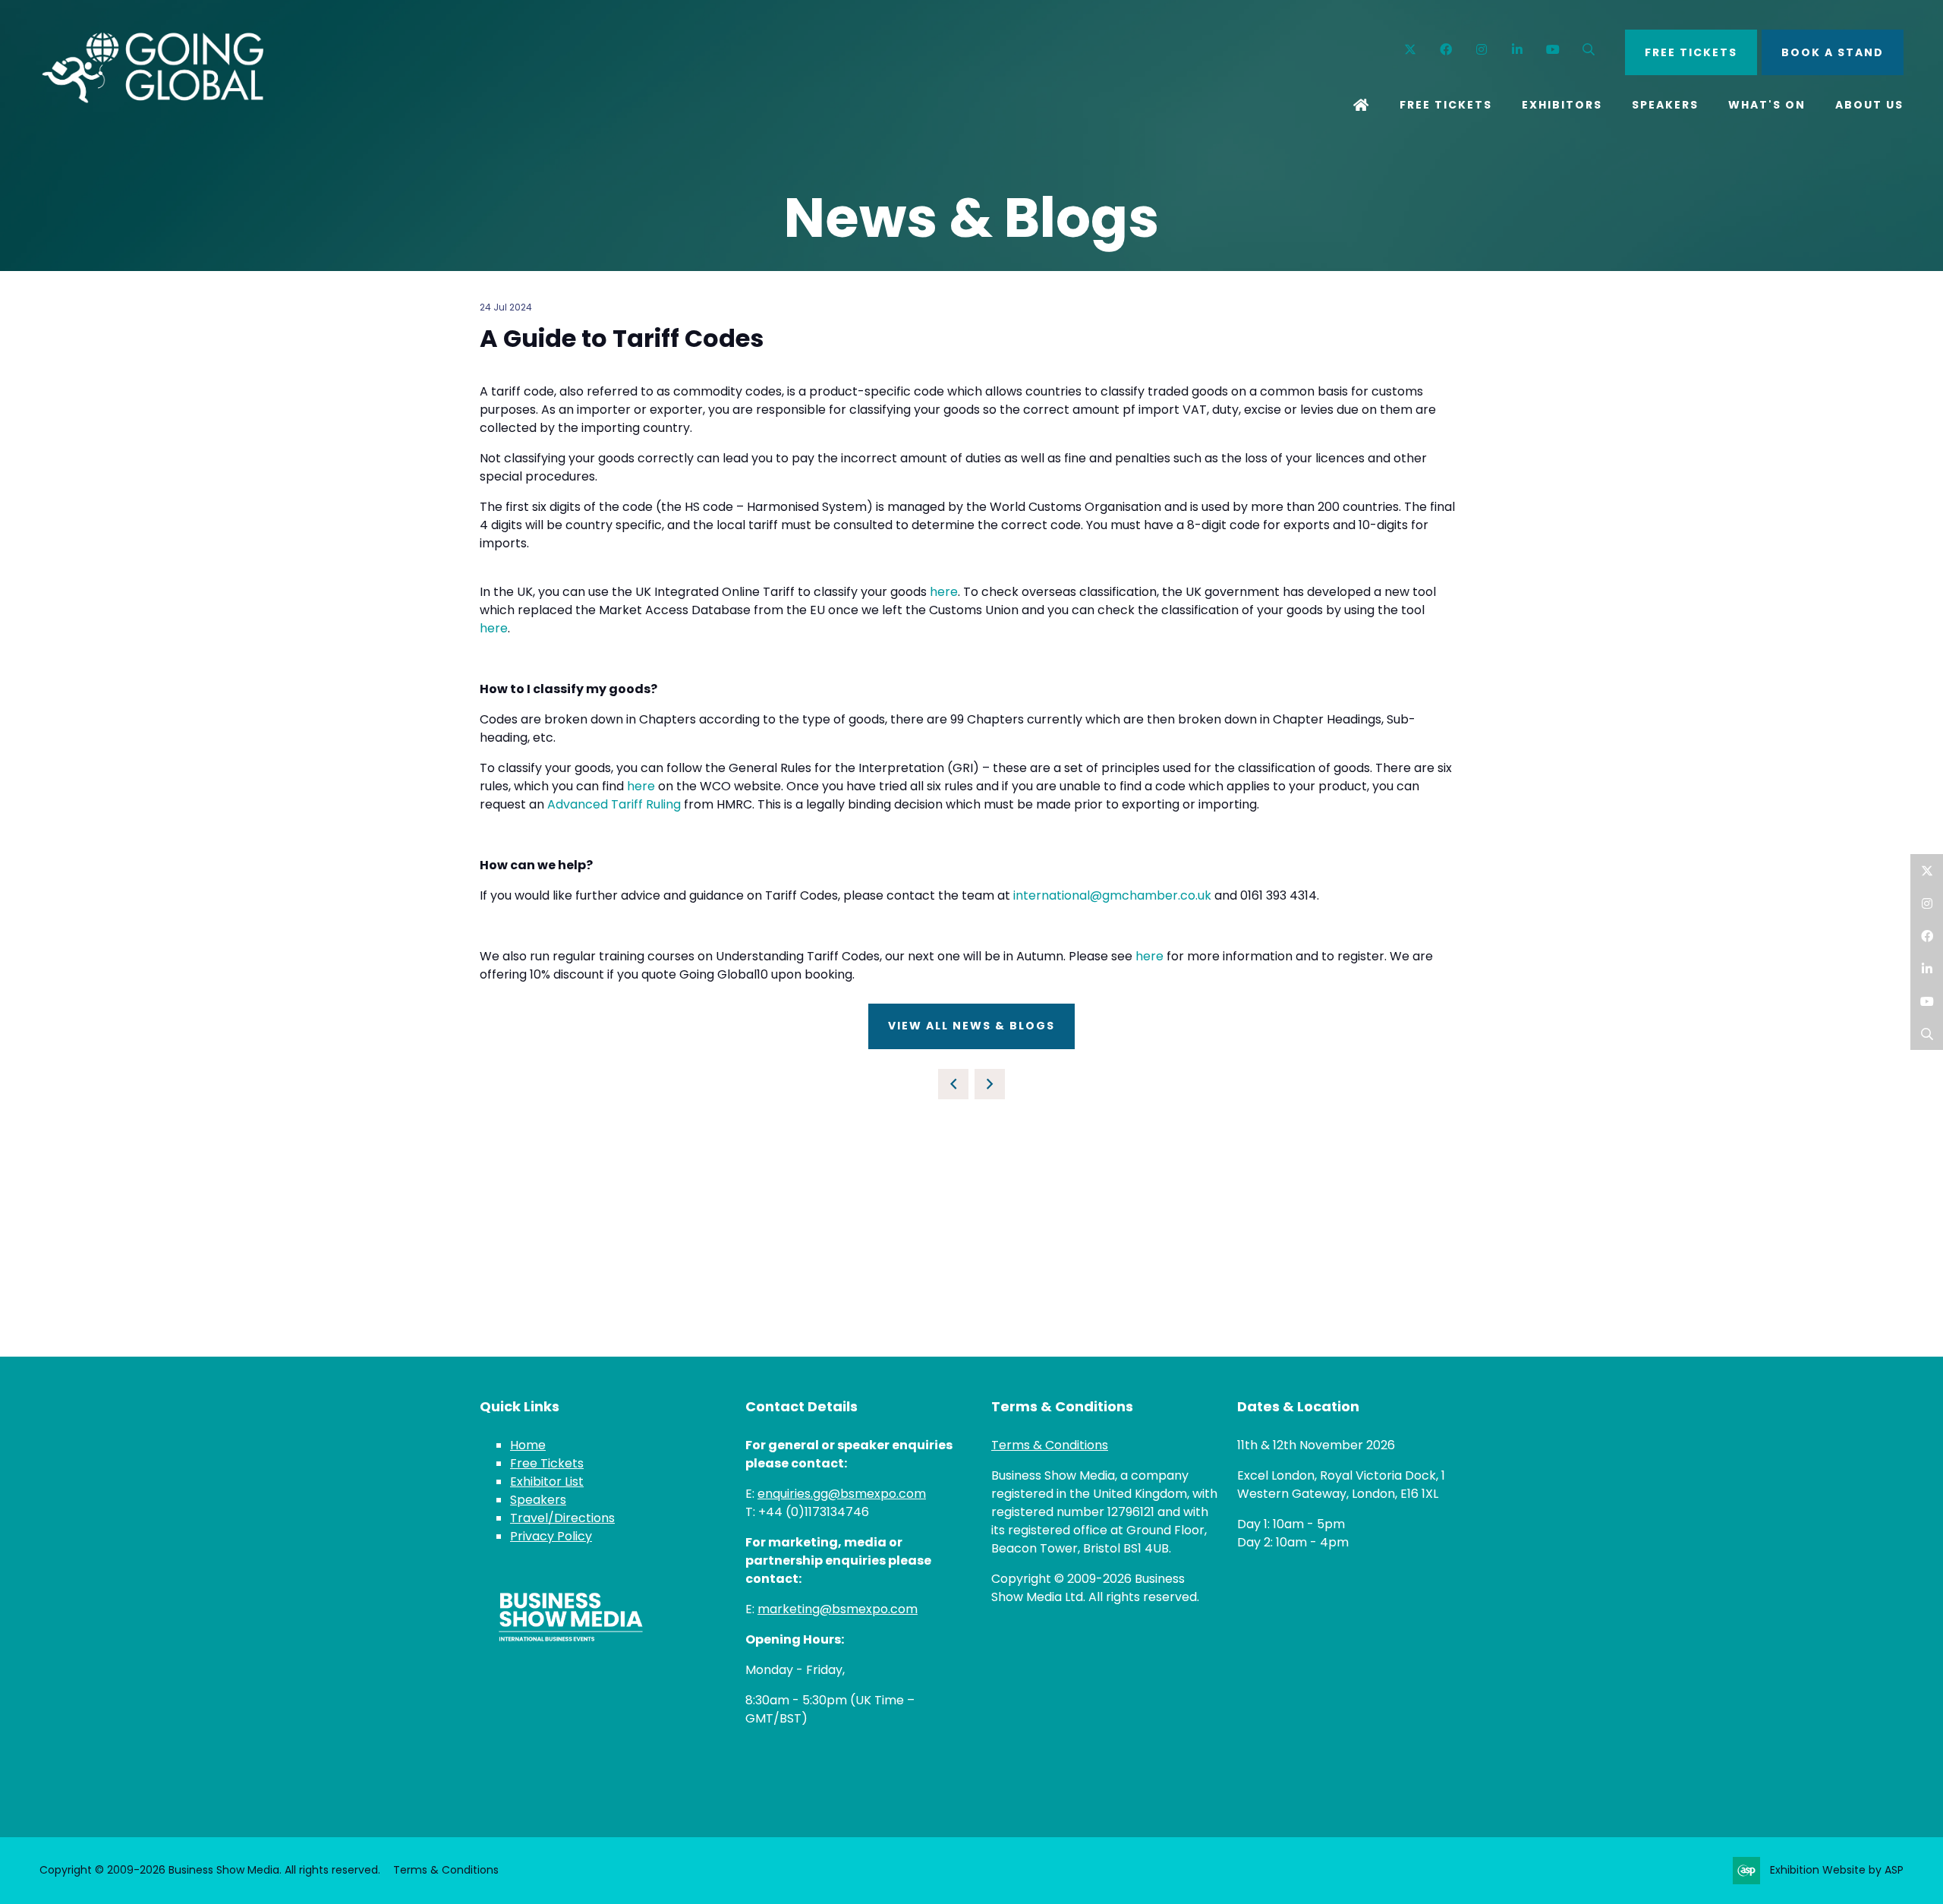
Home (1362, 106)
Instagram (1482, 50)
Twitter (1411, 50)
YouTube (1553, 50)
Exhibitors (1562, 105)
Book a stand (1833, 52)
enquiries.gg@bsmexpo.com (842, 1494)
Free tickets (1691, 52)
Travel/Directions (562, 1518)
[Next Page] (990, 1084)
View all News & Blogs (971, 1026)
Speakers (1665, 105)
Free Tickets (1446, 105)
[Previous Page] (953, 1084)
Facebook (1446, 50)
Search (1589, 50)
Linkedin (1518, 50)
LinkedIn (1927, 968)
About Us (1869, 105)
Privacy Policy (551, 1536)
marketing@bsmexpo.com (838, 1609)
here (944, 592)
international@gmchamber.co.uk (1112, 895)
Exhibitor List (547, 1482)
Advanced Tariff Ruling (614, 804)
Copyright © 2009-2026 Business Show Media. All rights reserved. (210, 1870)
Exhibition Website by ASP (1837, 1870)
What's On (1767, 105)
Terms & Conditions (1050, 1445)
